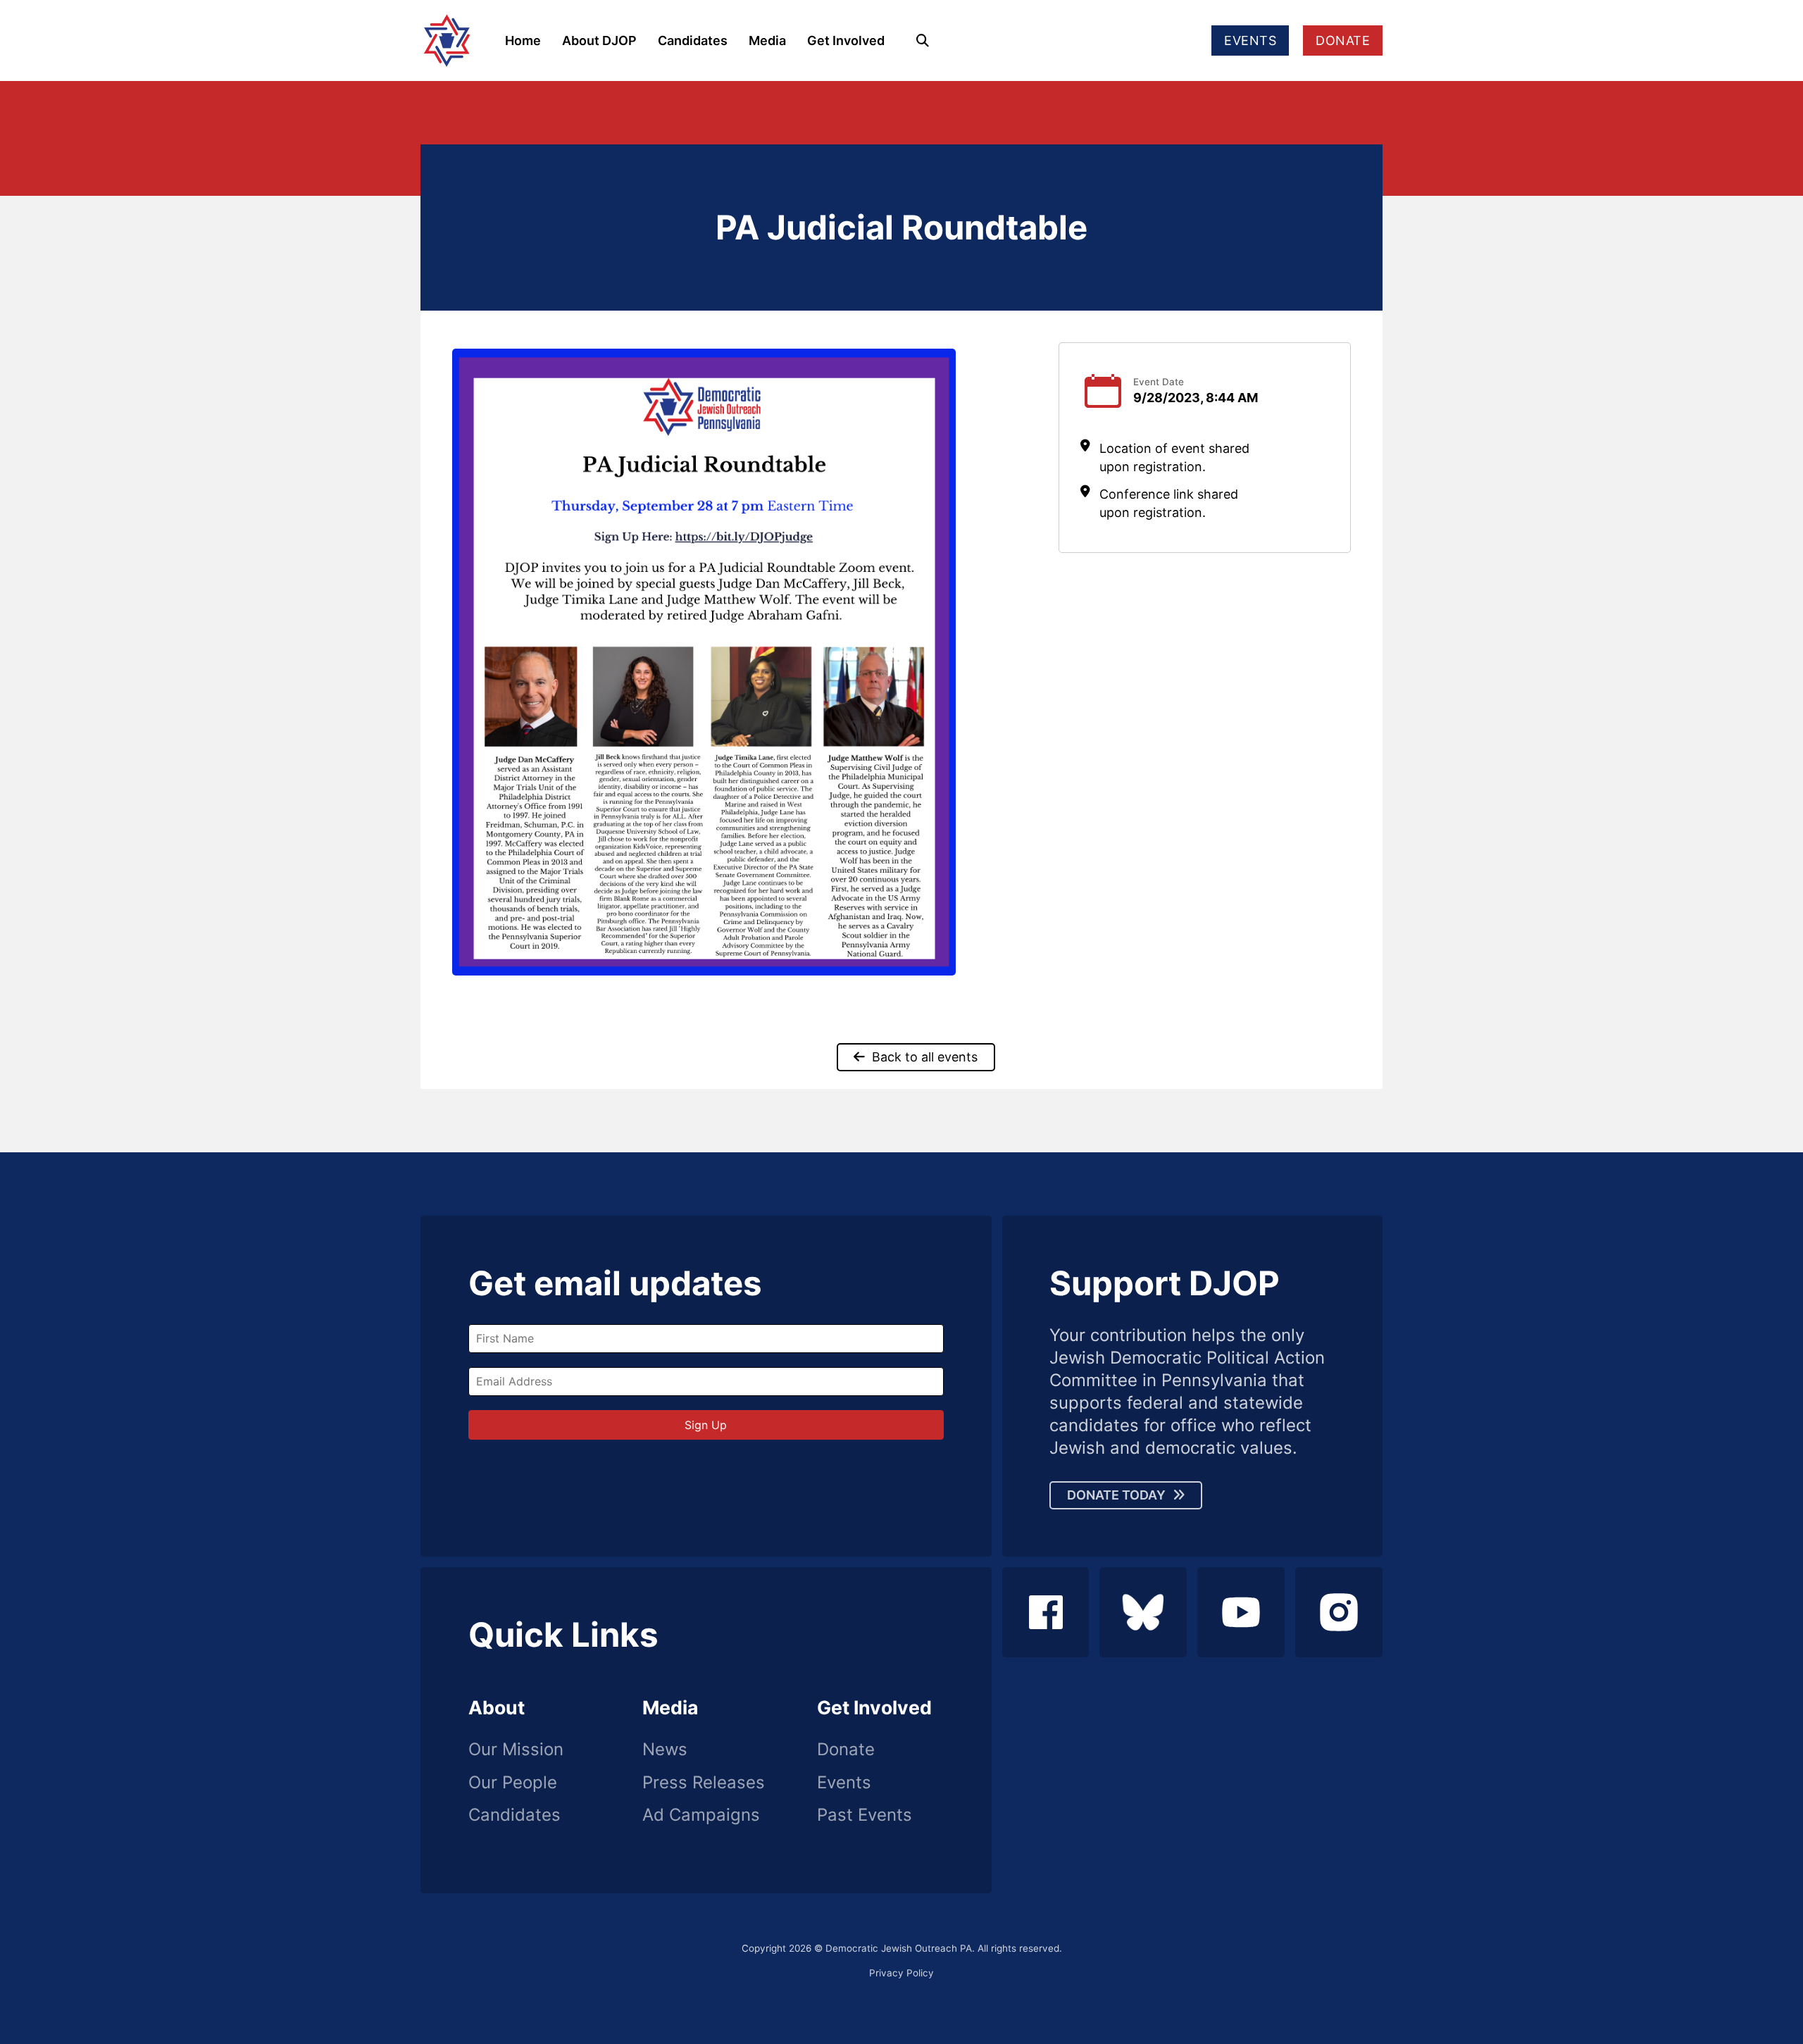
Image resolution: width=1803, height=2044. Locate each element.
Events (844, 1783)
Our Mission (516, 1750)
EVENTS (1250, 40)
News (665, 1750)
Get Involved (846, 40)
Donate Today (1116, 1495)
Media (767, 40)
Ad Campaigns (701, 1815)
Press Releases (704, 1783)
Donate (846, 1750)
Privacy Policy (901, 1973)
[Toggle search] (923, 41)
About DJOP (599, 40)
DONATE (1343, 40)
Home (523, 40)
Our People (513, 1783)
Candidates (693, 40)
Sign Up (706, 1425)
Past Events (865, 1815)
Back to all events (925, 1057)
